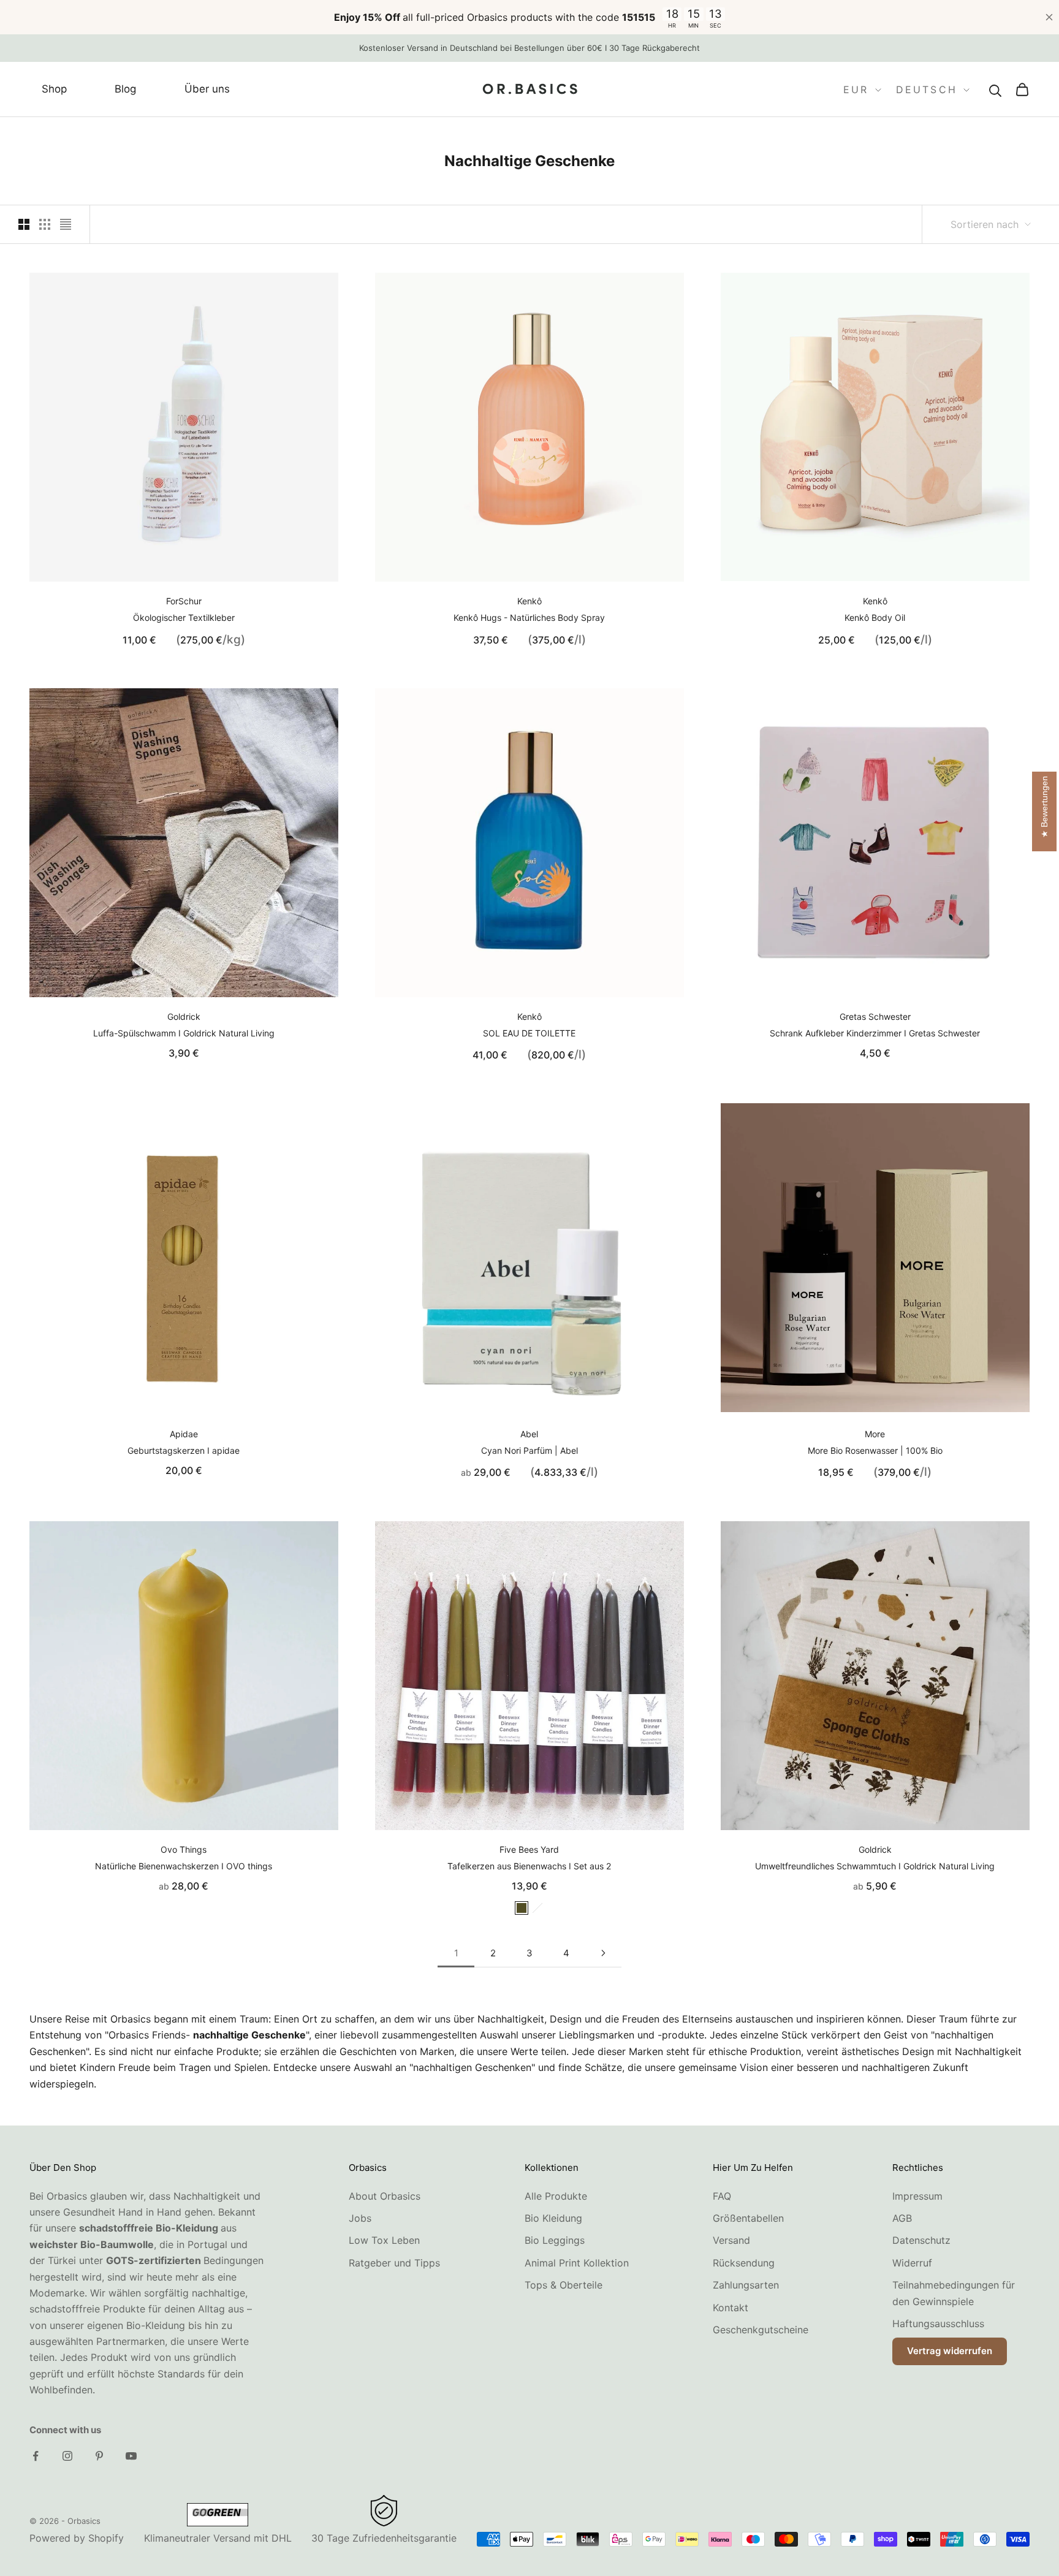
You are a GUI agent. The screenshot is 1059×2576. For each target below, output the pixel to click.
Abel (529, 1434)
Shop (54, 89)
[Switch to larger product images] (24, 224)
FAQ (722, 2196)
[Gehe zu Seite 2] (603, 1953)
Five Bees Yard (529, 1849)
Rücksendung (744, 2263)
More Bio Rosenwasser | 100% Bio (875, 1450)
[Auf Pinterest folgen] (99, 2456)
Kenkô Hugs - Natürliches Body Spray (529, 617)
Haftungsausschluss (938, 2323)
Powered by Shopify (77, 2538)
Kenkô (529, 601)
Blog (125, 89)
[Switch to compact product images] (66, 224)
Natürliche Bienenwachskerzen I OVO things (184, 1866)
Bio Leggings (555, 2240)
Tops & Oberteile (564, 2285)
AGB (902, 2218)
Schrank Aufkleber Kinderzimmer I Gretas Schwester (875, 1033)
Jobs (360, 2218)
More (875, 1434)
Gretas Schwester (875, 1016)
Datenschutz (921, 2240)
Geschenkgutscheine (761, 2330)
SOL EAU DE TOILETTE (529, 1033)
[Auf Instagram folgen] (67, 2456)
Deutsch (927, 90)
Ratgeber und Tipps (394, 2263)
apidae (184, 1434)
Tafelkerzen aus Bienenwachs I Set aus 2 (529, 1866)
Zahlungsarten (746, 2285)
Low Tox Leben (384, 2240)
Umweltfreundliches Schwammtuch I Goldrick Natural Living (875, 1866)
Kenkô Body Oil (875, 617)
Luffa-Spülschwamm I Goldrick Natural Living (184, 1033)
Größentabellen (748, 2218)
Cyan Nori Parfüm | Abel (529, 1450)
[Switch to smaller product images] (45, 224)
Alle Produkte (556, 2196)
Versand (731, 2240)
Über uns (207, 89)
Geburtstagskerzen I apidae (184, 1450)
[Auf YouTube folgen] (131, 2456)
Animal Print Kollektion (577, 2263)
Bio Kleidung (553, 2218)
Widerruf (912, 2263)
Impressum (917, 2196)
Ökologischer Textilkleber (184, 617)
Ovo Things (184, 1849)
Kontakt (731, 2308)
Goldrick (184, 1016)
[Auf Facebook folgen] (36, 2456)
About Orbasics (385, 2196)
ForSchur (184, 601)
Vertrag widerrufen (950, 2351)
